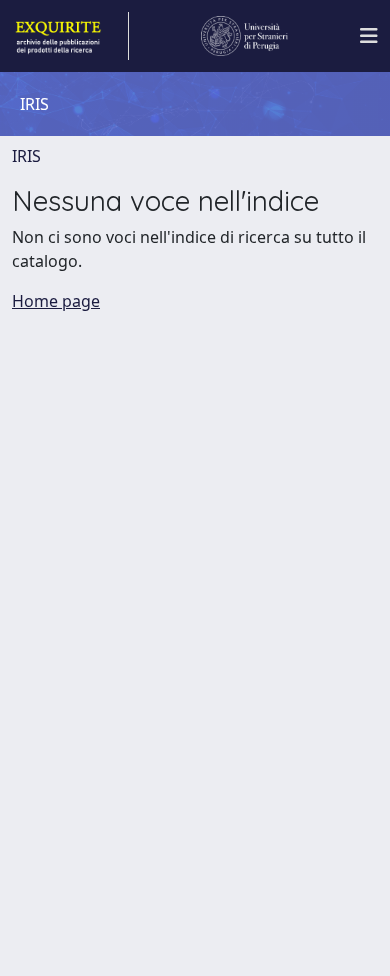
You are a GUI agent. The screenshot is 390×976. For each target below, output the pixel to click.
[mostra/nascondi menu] (369, 36)
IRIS (26, 156)
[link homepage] (70, 36)
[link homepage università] (245, 36)
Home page (56, 301)
